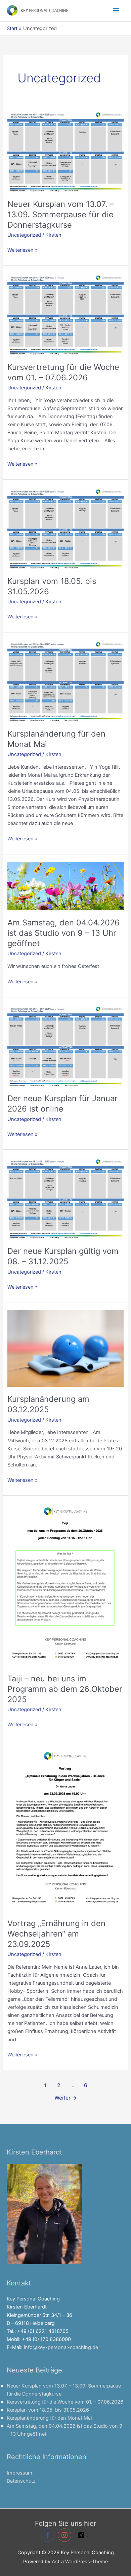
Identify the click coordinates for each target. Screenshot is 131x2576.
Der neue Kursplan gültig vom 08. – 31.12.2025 (63, 1256)
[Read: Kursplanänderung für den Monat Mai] (65, 680)
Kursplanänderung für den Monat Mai (49, 2418)
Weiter (66, 2098)
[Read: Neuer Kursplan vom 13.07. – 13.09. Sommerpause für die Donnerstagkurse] (65, 151)
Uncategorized (24, 235)
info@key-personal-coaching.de (61, 2347)
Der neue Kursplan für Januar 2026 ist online (62, 1104)
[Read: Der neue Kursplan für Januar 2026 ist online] (65, 1045)
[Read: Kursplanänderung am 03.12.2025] (65, 1348)
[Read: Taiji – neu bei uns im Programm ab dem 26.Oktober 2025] (65, 1584)
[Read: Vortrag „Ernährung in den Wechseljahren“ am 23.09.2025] (65, 1829)
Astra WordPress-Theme (80, 2562)
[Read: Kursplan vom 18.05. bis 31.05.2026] (65, 528)
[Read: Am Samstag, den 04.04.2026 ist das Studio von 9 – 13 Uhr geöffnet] (65, 886)
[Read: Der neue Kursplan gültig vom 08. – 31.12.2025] (65, 1198)
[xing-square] (82, 2535)
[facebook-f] (49, 2535)
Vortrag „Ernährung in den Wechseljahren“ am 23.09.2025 (56, 1934)
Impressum (19, 2473)
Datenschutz (21, 2481)
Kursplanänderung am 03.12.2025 (48, 1404)
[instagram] (65, 2535)
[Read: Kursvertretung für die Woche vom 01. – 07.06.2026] (65, 314)
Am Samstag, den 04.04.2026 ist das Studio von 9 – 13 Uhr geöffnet (63, 933)
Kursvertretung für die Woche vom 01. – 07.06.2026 (63, 372)
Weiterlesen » (23, 250)
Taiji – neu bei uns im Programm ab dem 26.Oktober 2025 (65, 1689)
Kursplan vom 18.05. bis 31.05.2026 (48, 2410)
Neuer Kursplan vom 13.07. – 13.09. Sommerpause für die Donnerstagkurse (61, 214)
